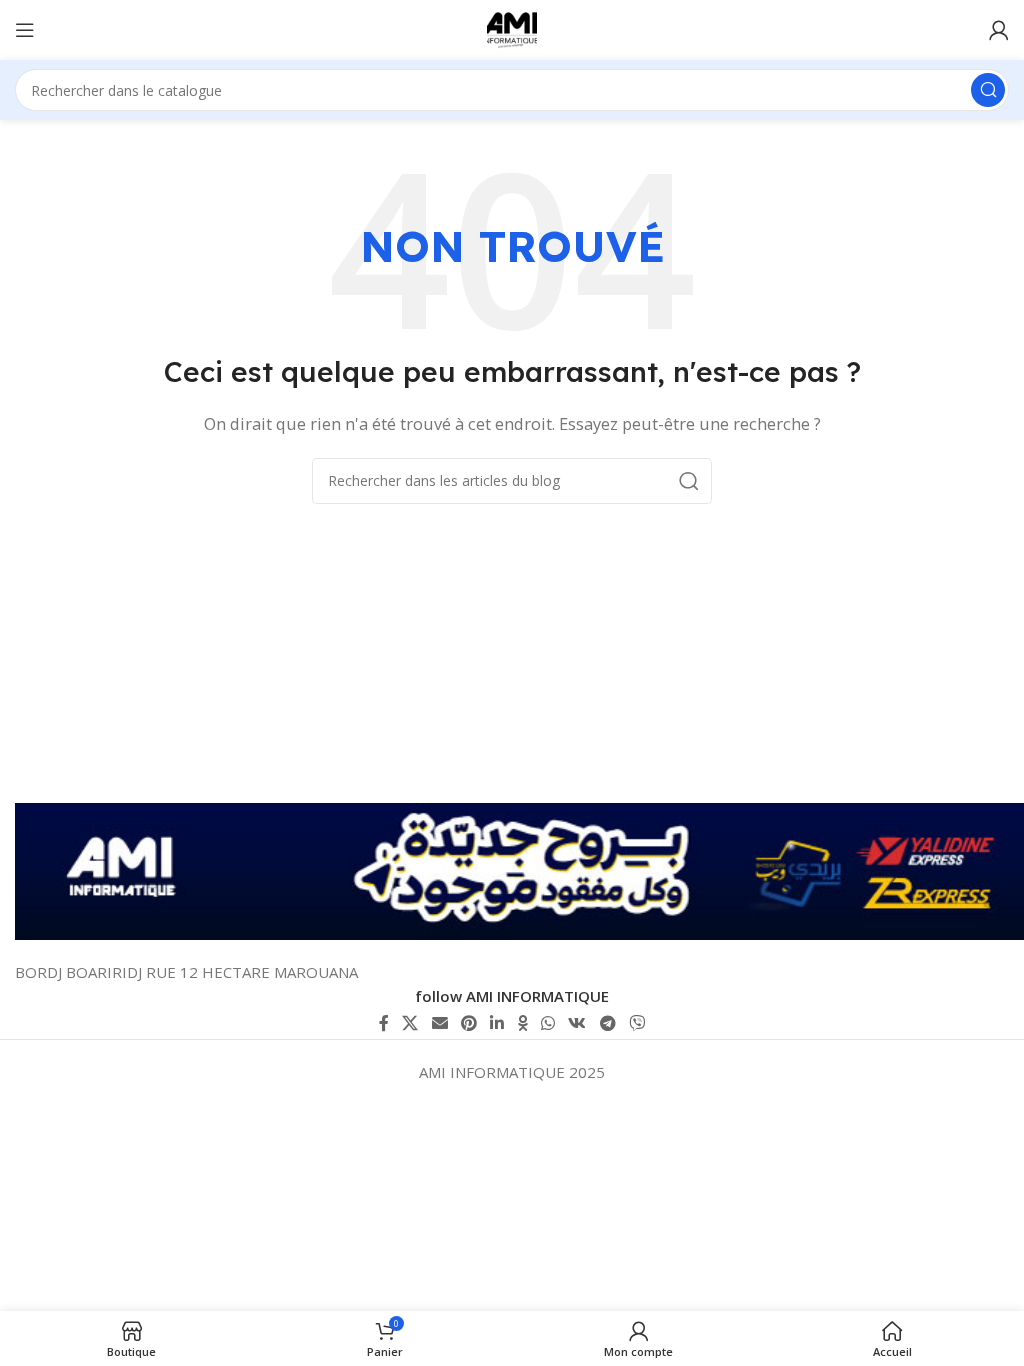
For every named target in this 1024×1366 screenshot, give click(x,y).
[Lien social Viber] (636, 1023)
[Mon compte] (999, 30)
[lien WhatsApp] (547, 1023)
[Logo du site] (512, 28)
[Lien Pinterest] (468, 1023)
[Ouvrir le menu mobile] (25, 30)
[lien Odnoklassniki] (522, 1023)
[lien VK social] (577, 1023)
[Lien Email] (439, 1023)
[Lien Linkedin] (497, 1023)
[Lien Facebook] (383, 1023)
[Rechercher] (988, 90)
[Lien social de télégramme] (607, 1023)
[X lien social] (410, 1023)
